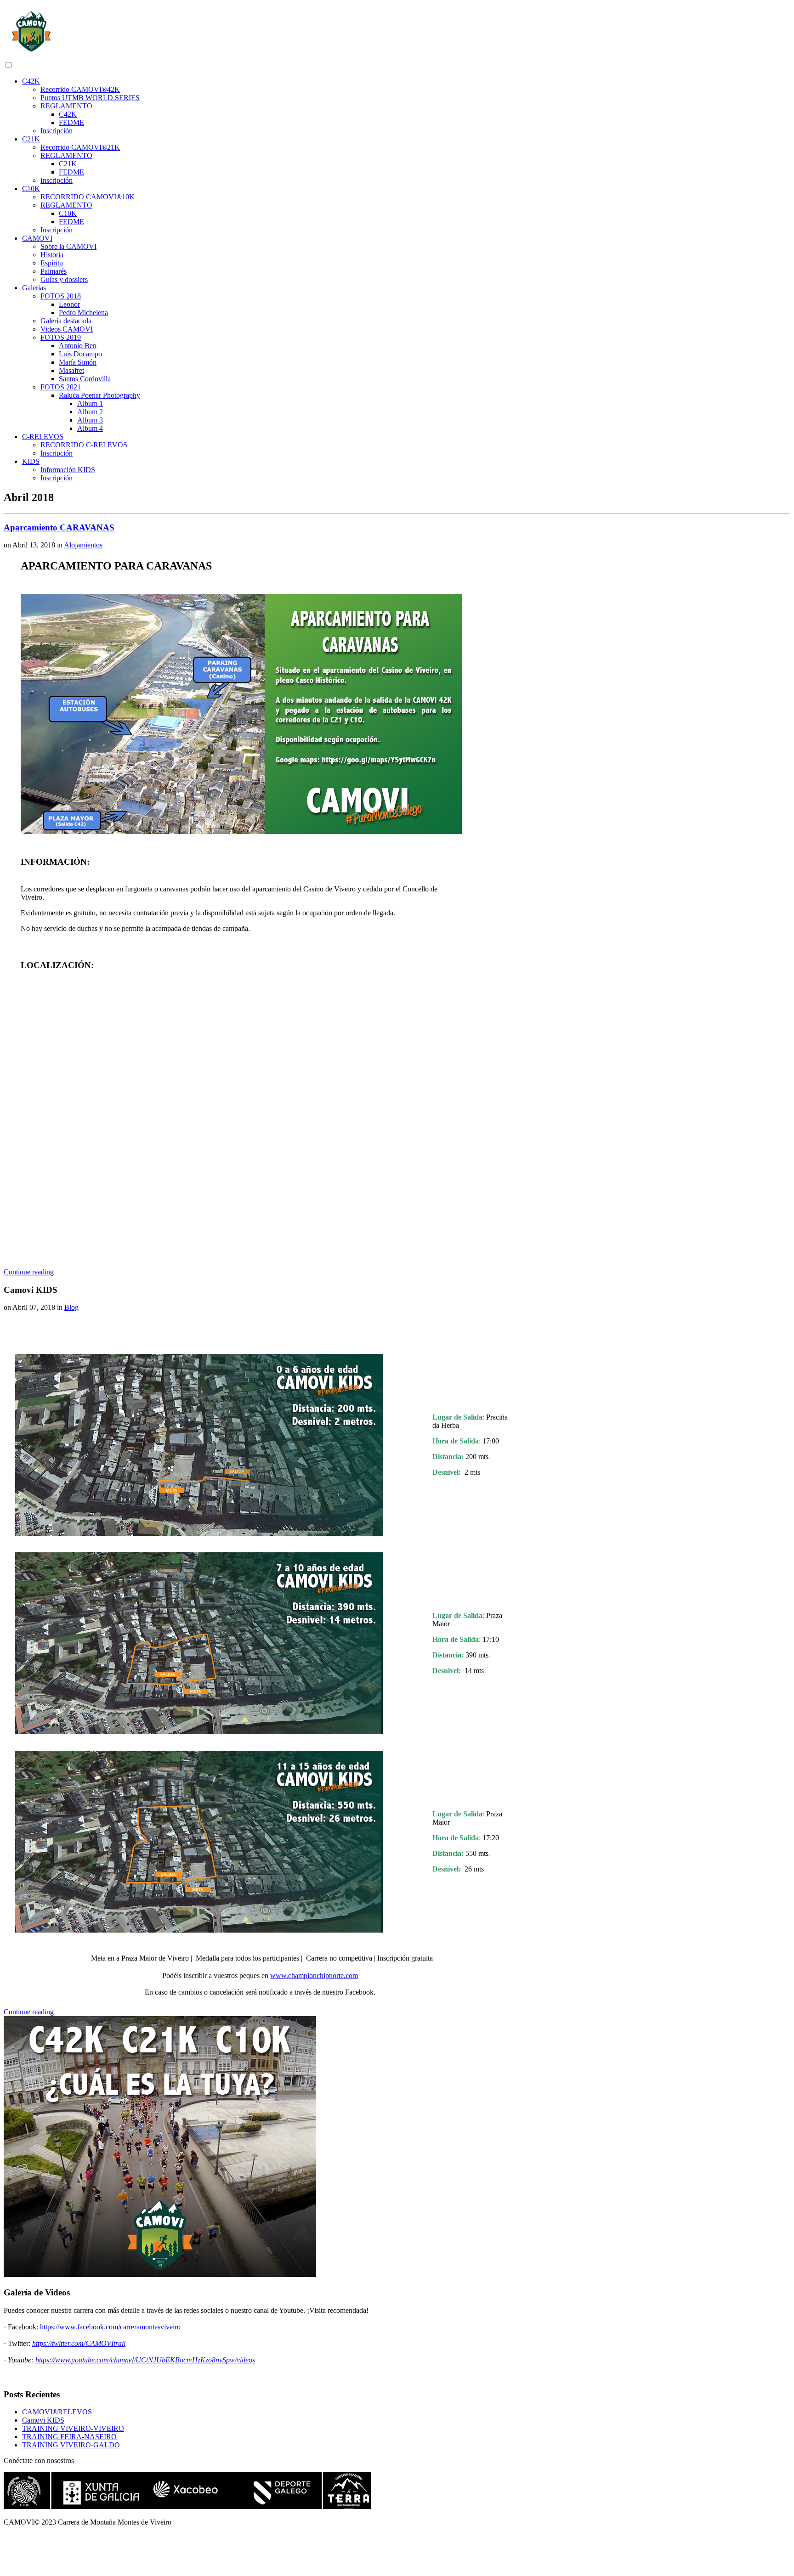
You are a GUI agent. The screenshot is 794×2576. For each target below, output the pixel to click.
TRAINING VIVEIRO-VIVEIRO (73, 2428)
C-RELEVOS (43, 437)
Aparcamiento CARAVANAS (59, 527)
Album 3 (90, 420)
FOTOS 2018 (61, 296)
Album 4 (90, 428)
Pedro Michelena (83, 313)
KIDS (31, 461)
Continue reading (29, 1272)
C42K (31, 81)
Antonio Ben (78, 346)
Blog (71, 1307)
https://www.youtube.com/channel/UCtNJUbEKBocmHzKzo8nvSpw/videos (145, 2360)
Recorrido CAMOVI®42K (80, 89)
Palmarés (54, 271)
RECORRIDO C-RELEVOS (84, 445)
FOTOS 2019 (61, 337)
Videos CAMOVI (67, 329)
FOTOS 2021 (61, 387)
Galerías (34, 288)
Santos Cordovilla (85, 379)
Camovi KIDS (43, 2420)
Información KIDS (68, 470)
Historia (52, 255)
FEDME (71, 122)
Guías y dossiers (64, 279)
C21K (31, 139)
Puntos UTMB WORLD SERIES (90, 98)
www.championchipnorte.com (314, 1976)
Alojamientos (83, 545)
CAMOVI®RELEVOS (57, 2412)
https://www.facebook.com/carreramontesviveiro (110, 2327)
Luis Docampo (80, 354)
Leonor (69, 304)
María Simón (78, 362)
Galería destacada (66, 321)
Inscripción (57, 131)
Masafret (71, 370)
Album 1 (90, 403)
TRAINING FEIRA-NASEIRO (69, 2437)
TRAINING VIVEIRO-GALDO (71, 2445)
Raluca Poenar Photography (99, 395)
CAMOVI (37, 238)
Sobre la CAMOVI (68, 246)
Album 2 (90, 412)
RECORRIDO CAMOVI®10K (88, 197)
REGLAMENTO (66, 106)
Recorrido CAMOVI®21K (80, 147)
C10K (31, 189)
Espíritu (52, 263)
